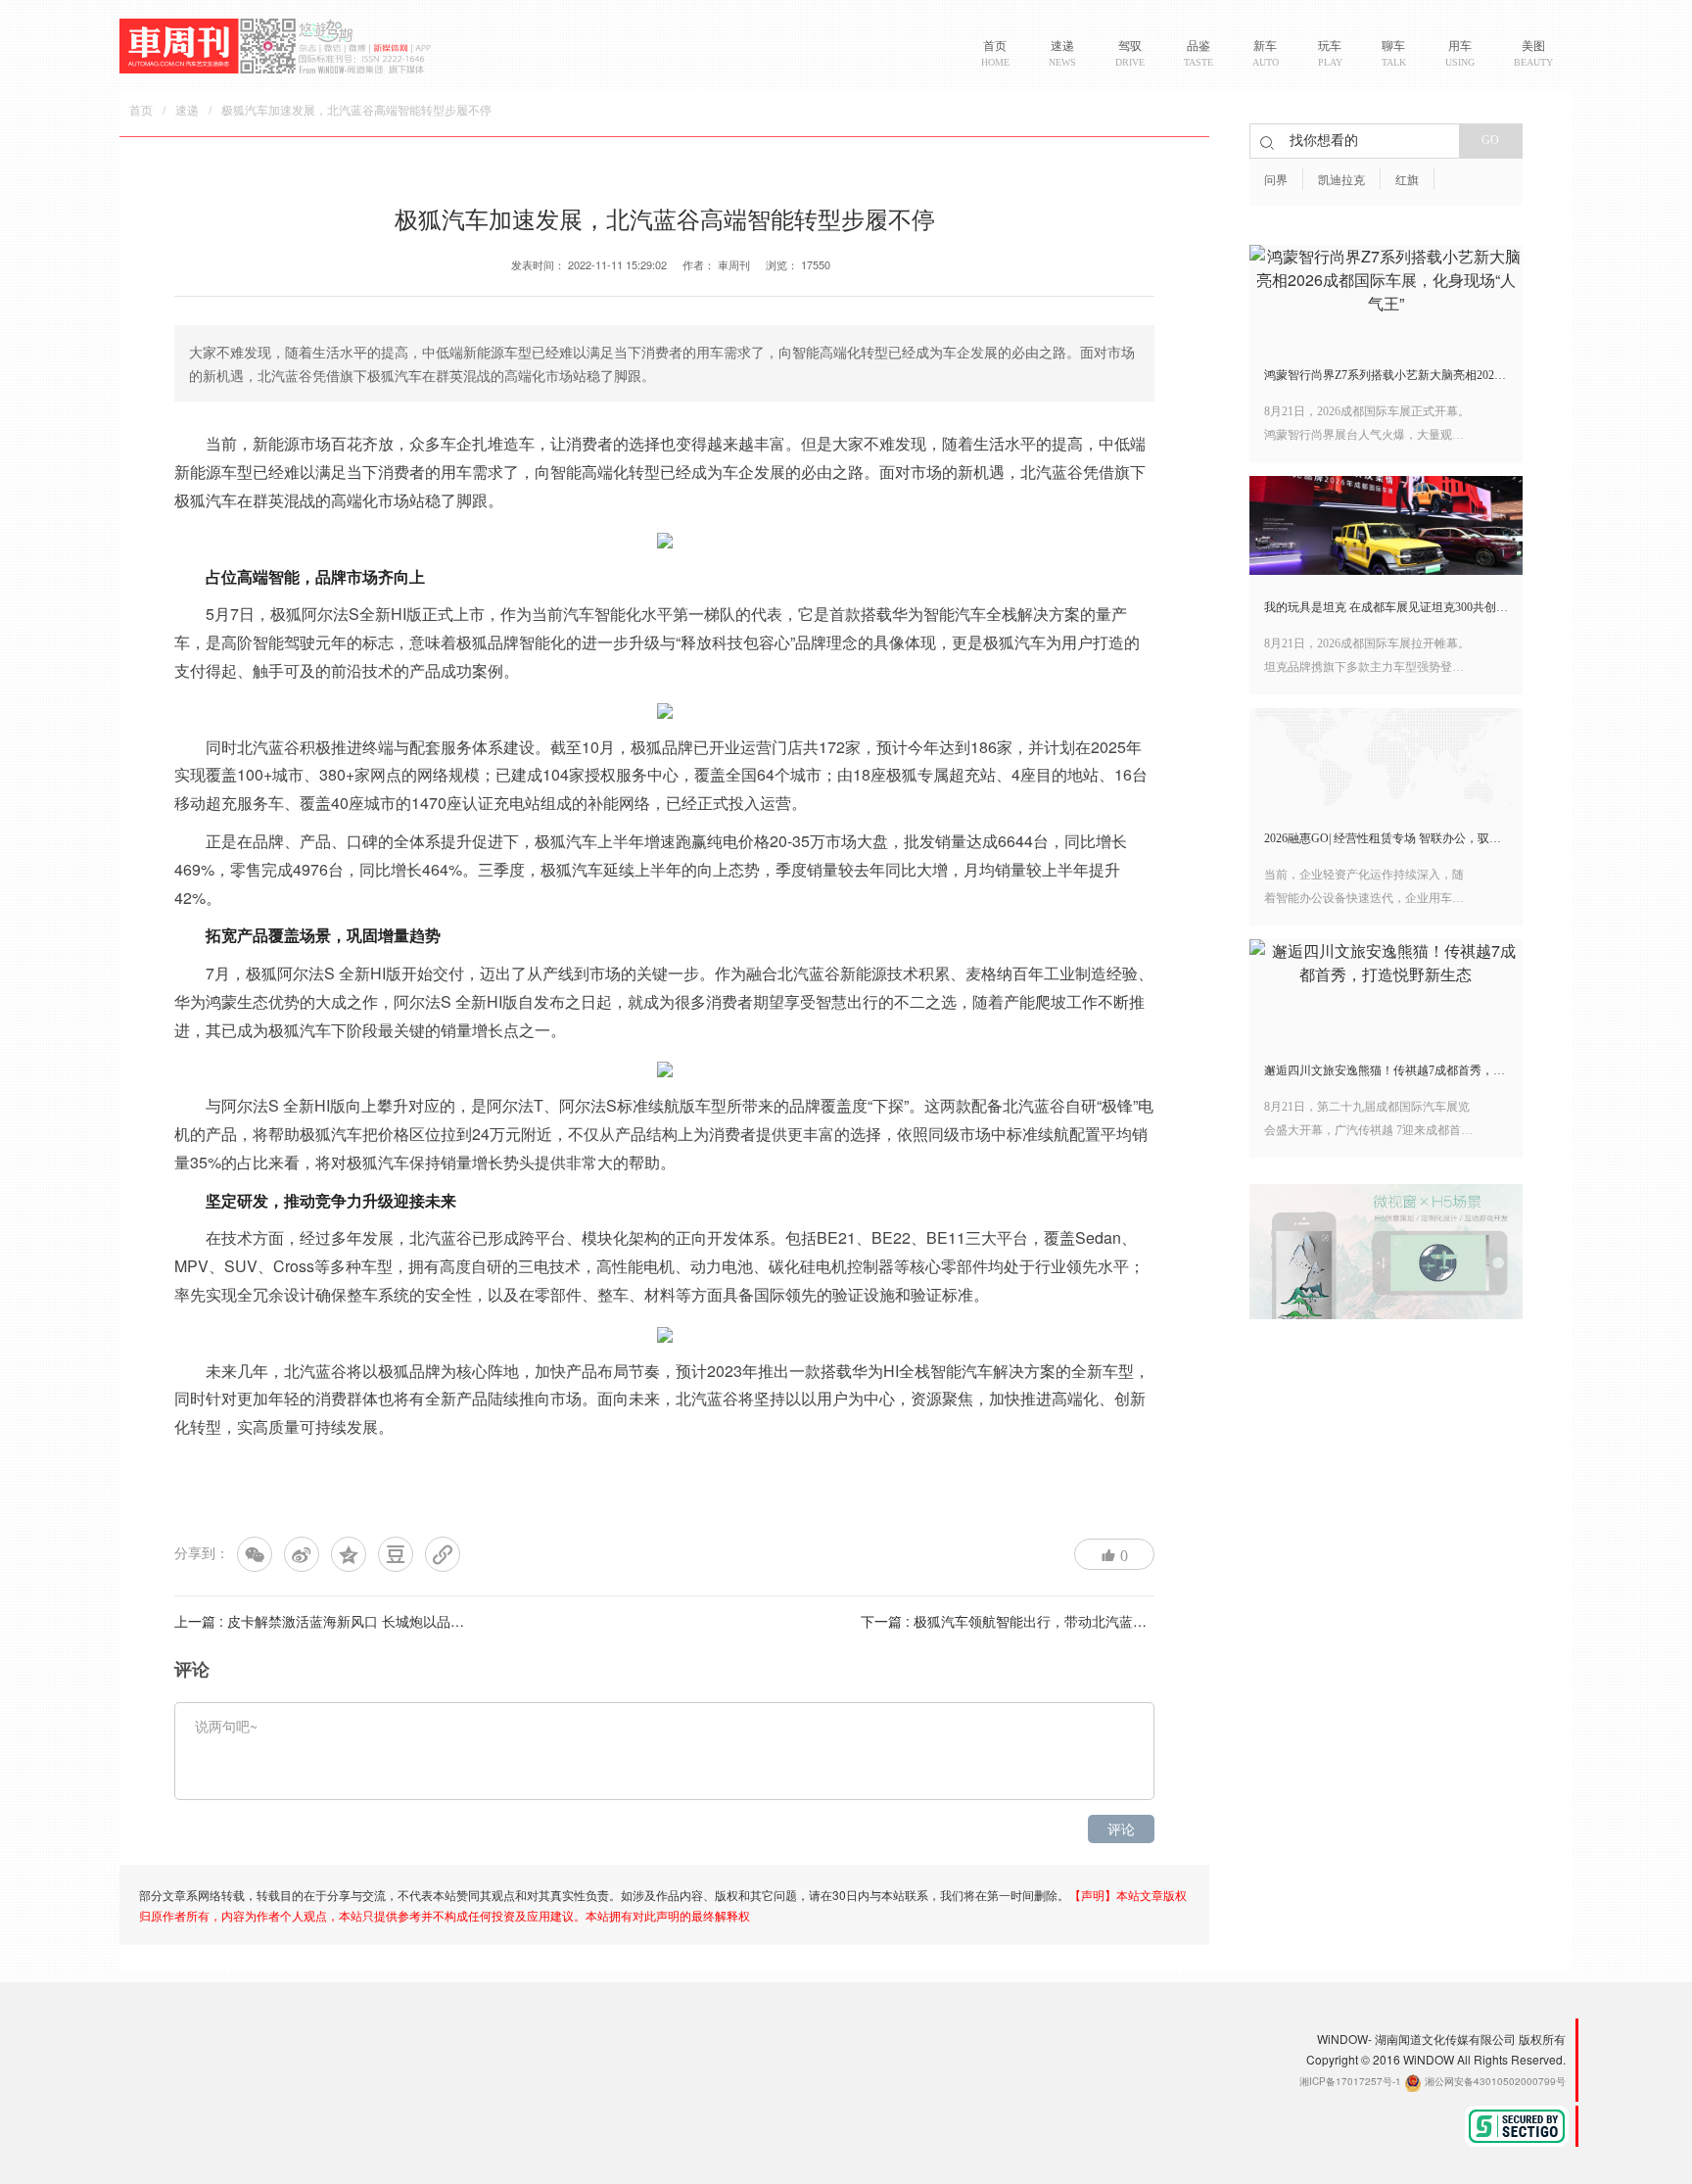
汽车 (221, 500)
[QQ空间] (349, 1554)
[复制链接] (443, 1554)
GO (1490, 140)
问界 (1276, 180)
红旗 (1407, 180)
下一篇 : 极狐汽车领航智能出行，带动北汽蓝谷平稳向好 (1031, 1621)
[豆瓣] (396, 1554)
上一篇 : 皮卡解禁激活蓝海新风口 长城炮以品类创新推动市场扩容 (374, 1621)
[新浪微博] (302, 1554)
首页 (141, 111)
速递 (187, 111)
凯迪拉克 (1341, 180)
